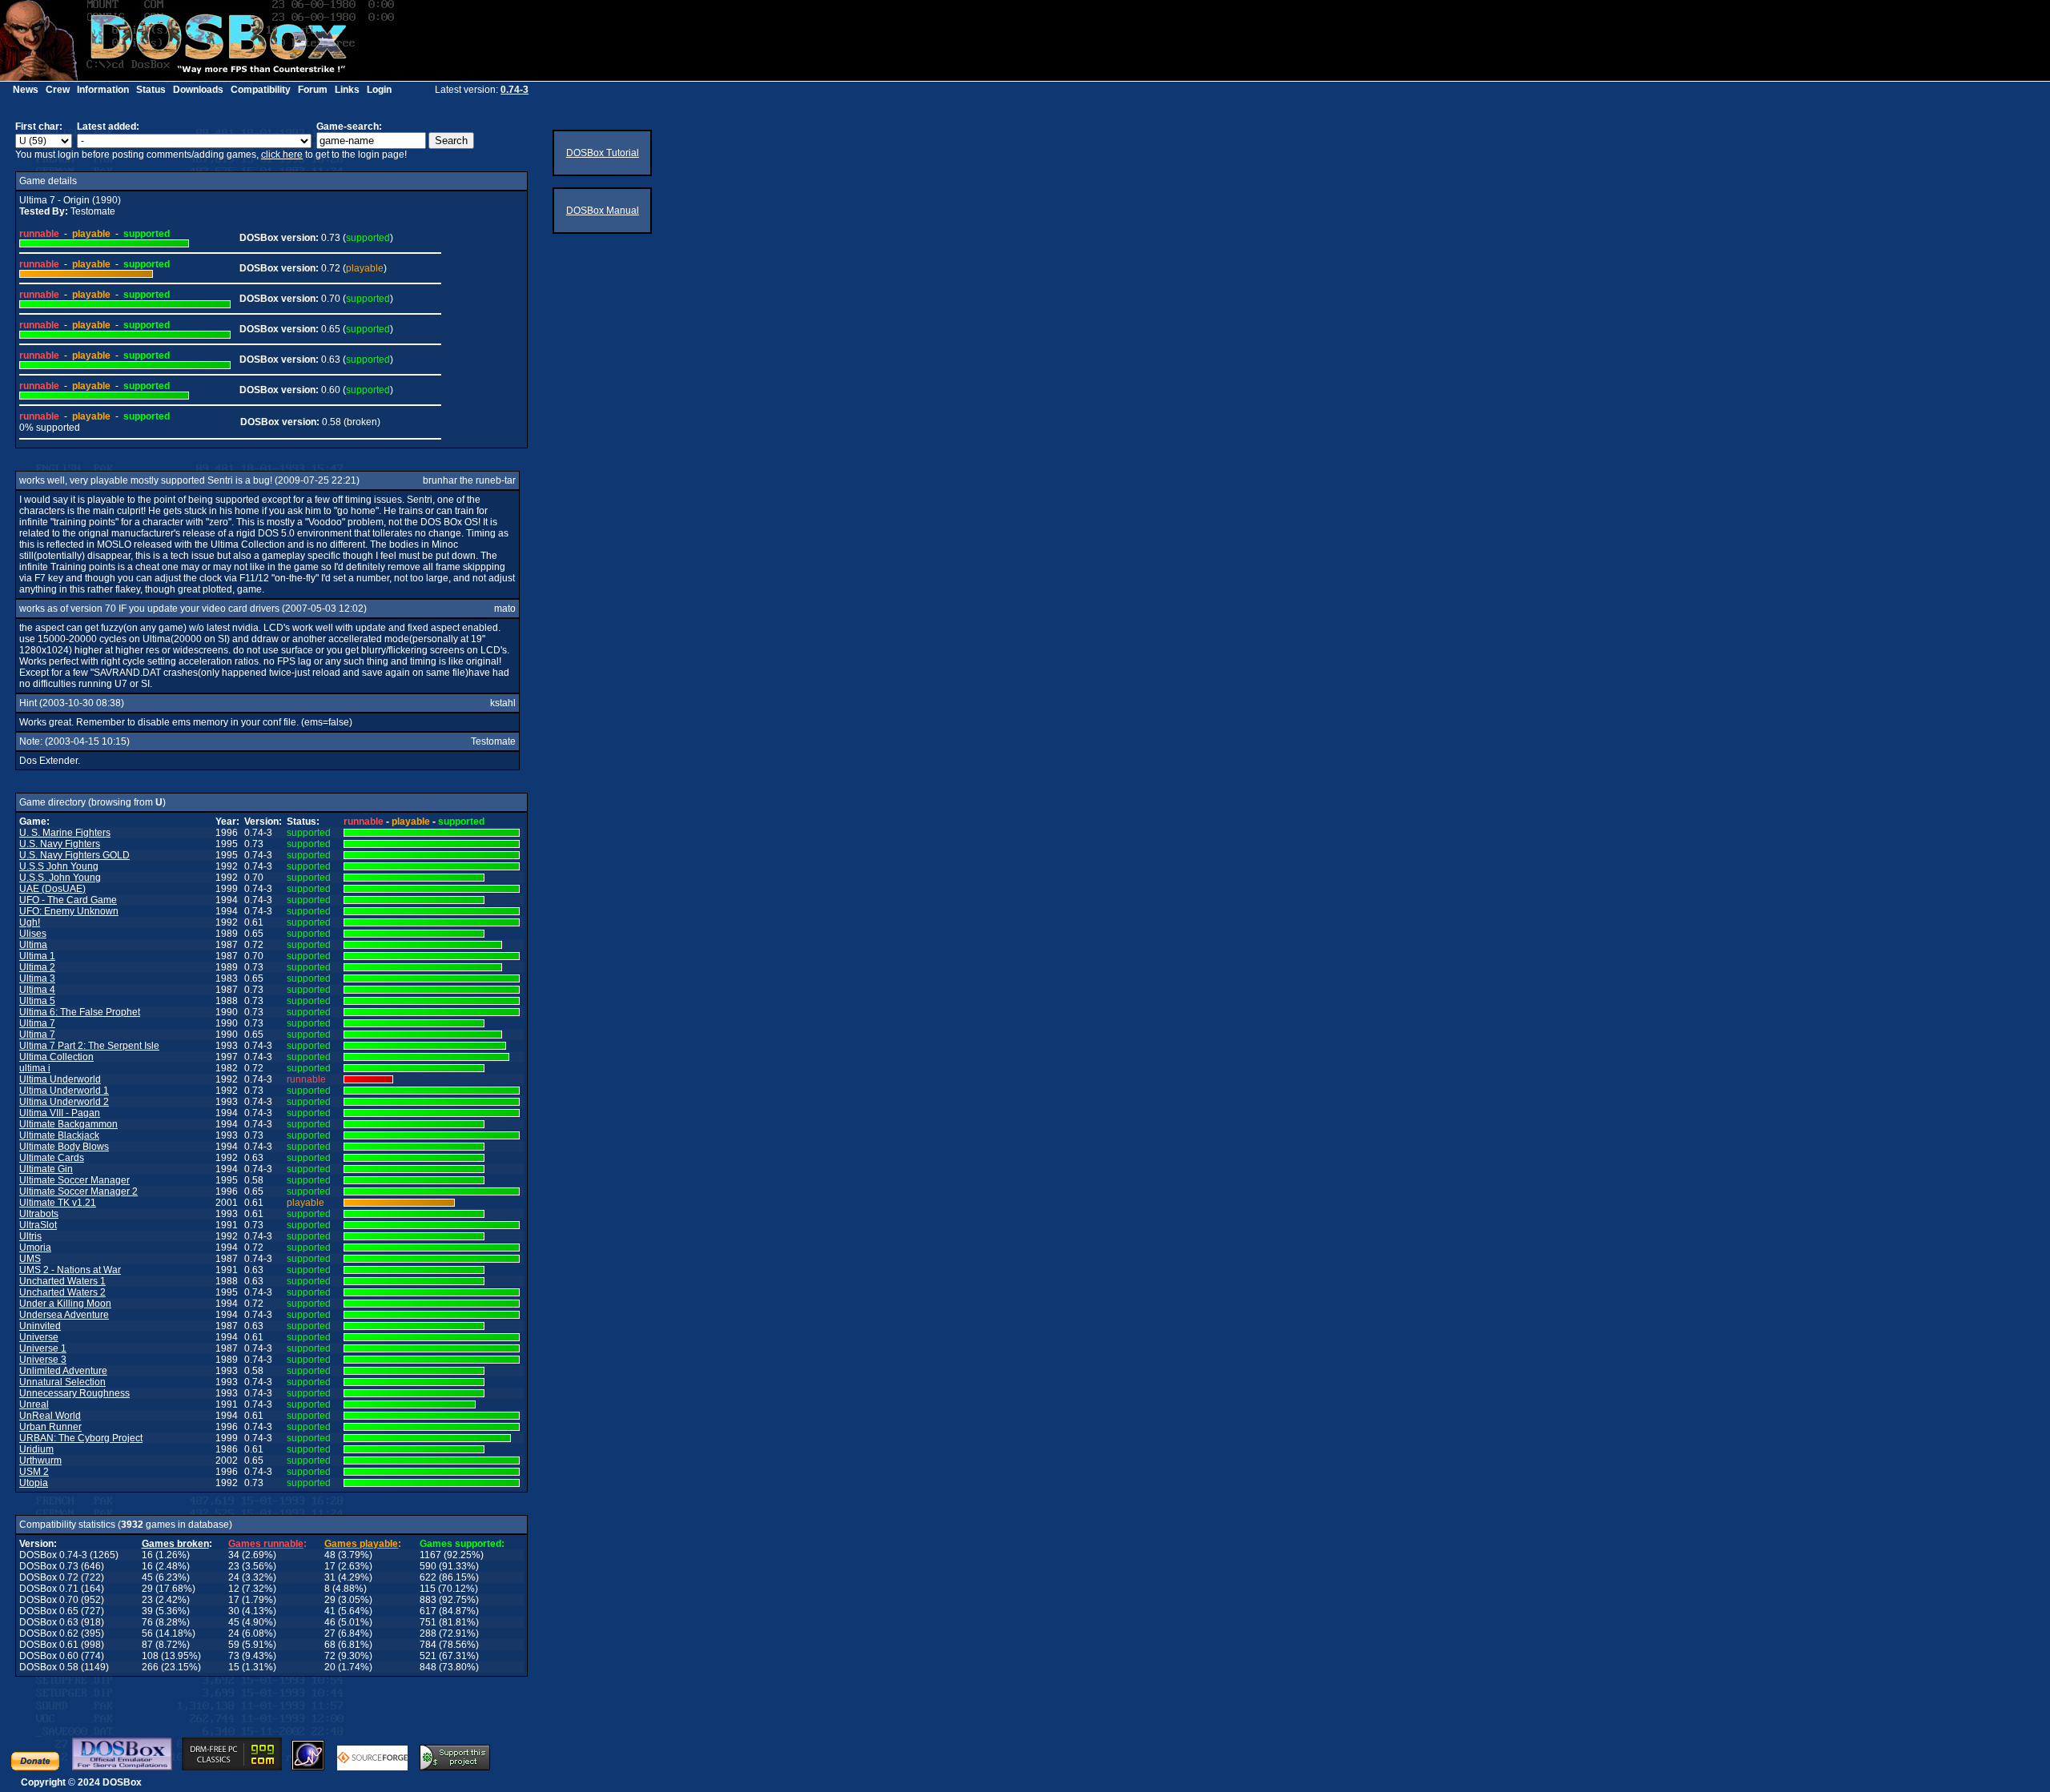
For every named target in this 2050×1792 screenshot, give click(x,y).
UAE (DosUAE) (52, 889)
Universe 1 (43, 1348)
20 (330, 1667)
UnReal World (50, 1416)
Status (151, 90)
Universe (39, 1337)
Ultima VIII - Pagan (60, 1113)
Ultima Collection (56, 1057)
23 (234, 1566)
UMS (30, 1259)
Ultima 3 (37, 978)
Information (103, 90)
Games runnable (266, 1544)
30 (234, 1611)
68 (330, 1645)
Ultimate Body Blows (64, 1147)
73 (234, 1656)
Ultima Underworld (60, 1079)
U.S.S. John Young (60, 878)
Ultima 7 (37, 1023)
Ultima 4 (37, 990)
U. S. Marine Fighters (65, 833)
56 (147, 1633)
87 (147, 1645)
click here (282, 155)
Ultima (33, 945)
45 (147, 1577)
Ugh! (30, 922)
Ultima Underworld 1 (64, 1091)
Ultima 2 (37, 967)
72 (330, 1656)
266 (150, 1667)
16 (147, 1555)
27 (330, 1633)
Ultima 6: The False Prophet (80, 1012)
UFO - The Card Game (68, 900)
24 (234, 1577)
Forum (313, 90)
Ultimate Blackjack (59, 1135)
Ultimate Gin (46, 1169)
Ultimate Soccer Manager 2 (78, 1191)
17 (330, 1566)
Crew (58, 90)
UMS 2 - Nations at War (70, 1270)
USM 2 (34, 1472)
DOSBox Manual (603, 211)
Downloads (198, 90)
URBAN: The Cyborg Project (81, 1438)
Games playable (361, 1544)
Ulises (33, 934)
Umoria (35, 1248)
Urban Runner (50, 1427)
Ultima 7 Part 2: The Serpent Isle (89, 1046)
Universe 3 (43, 1360)
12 (234, 1589)
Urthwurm (40, 1461)
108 (150, 1656)
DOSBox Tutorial (603, 153)
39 (147, 1611)
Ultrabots (39, 1214)
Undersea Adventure (64, 1315)
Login (379, 90)
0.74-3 (515, 90)
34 (234, 1555)
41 (330, 1611)
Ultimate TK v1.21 (58, 1203)
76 (147, 1622)
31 (330, 1577)
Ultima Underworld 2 (64, 1102)
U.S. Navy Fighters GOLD (74, 855)
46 (330, 1622)
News (26, 90)
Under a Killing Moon (65, 1304)
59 (234, 1645)
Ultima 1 (37, 956)
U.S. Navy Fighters (60, 844)
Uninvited (40, 1326)
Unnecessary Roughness (74, 1393)
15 (234, 1667)
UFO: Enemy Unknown (69, 911)
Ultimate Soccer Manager (74, 1180)
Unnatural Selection (62, 1382)
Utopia (34, 1483)
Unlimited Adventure (63, 1371)
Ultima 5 (37, 1001)
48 (330, 1555)
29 (147, 1589)
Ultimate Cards (52, 1158)
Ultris (30, 1236)
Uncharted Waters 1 (62, 1281)
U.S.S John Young (59, 866)
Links (347, 90)
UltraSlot (38, 1225)
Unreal (34, 1404)
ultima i (35, 1068)
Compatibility (261, 90)
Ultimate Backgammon (68, 1124)
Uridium (36, 1449)
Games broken (175, 1544)
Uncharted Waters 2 (62, 1292)
